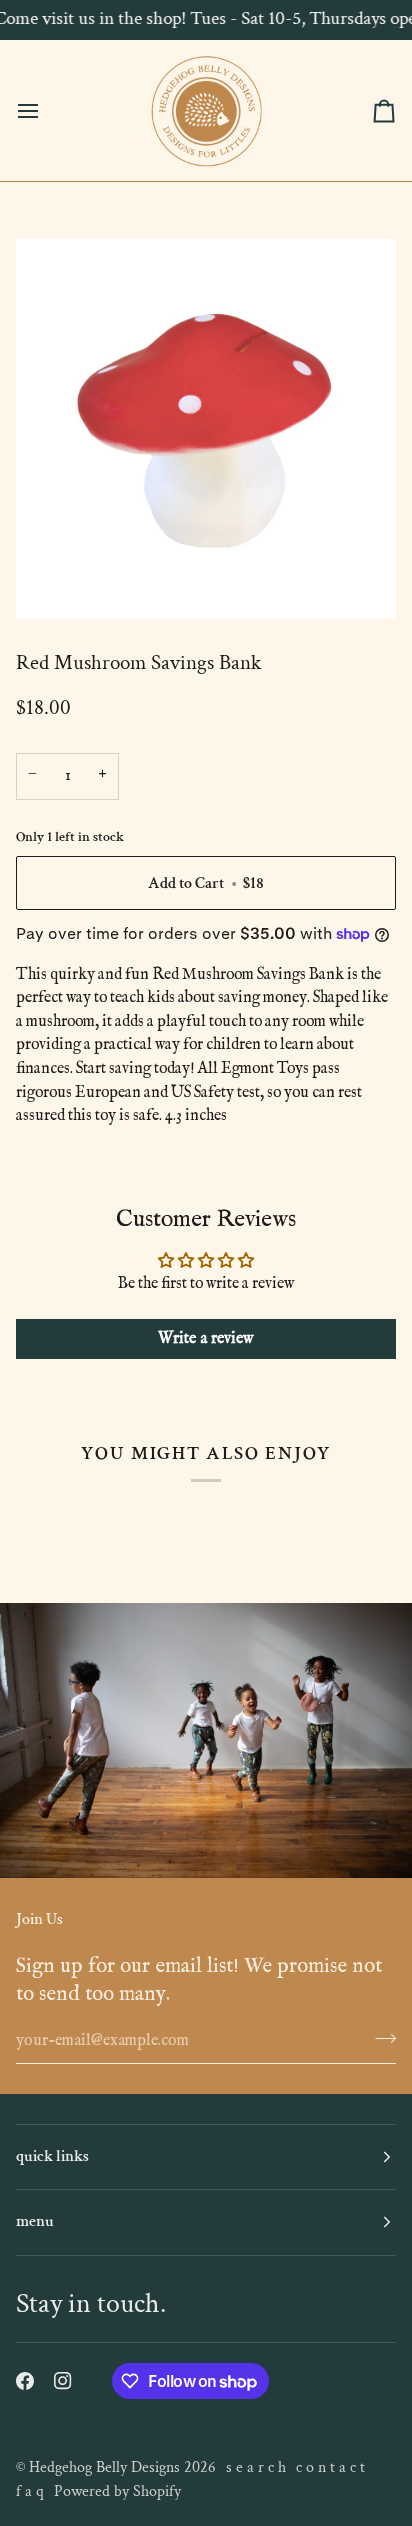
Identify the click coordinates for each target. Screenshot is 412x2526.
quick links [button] (52, 2156)
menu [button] (35, 2221)
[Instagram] (63, 2381)
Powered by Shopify (117, 2491)
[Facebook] (25, 2381)
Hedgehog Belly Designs (104, 2467)
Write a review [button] (206, 1339)
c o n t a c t (330, 2467)
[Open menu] (46, 110)
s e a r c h (256, 2467)
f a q (30, 2491)
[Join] (379, 2038)
